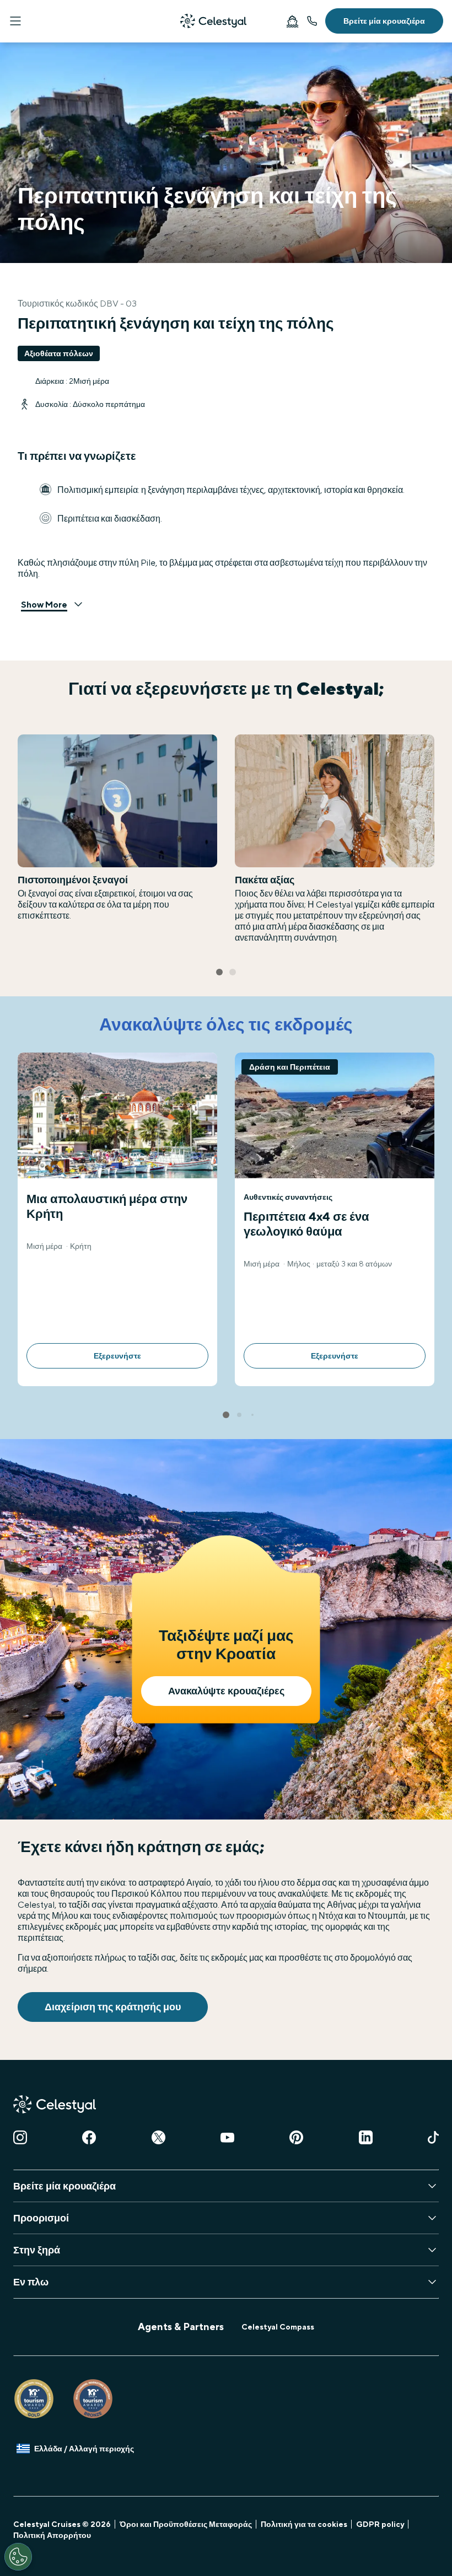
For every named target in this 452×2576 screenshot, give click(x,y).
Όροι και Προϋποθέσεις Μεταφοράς (186, 2524)
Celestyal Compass (278, 2327)
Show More (44, 605)
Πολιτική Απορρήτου (52, 2535)
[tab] (219, 972)
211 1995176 (312, 21)
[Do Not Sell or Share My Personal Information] (18, 2557)
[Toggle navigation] (15, 21)
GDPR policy (380, 2524)
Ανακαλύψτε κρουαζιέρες (226, 1691)
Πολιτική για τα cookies (304, 2524)
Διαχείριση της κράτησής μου (113, 2007)
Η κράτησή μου (292, 21)
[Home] (213, 21)
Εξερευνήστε (117, 1356)
